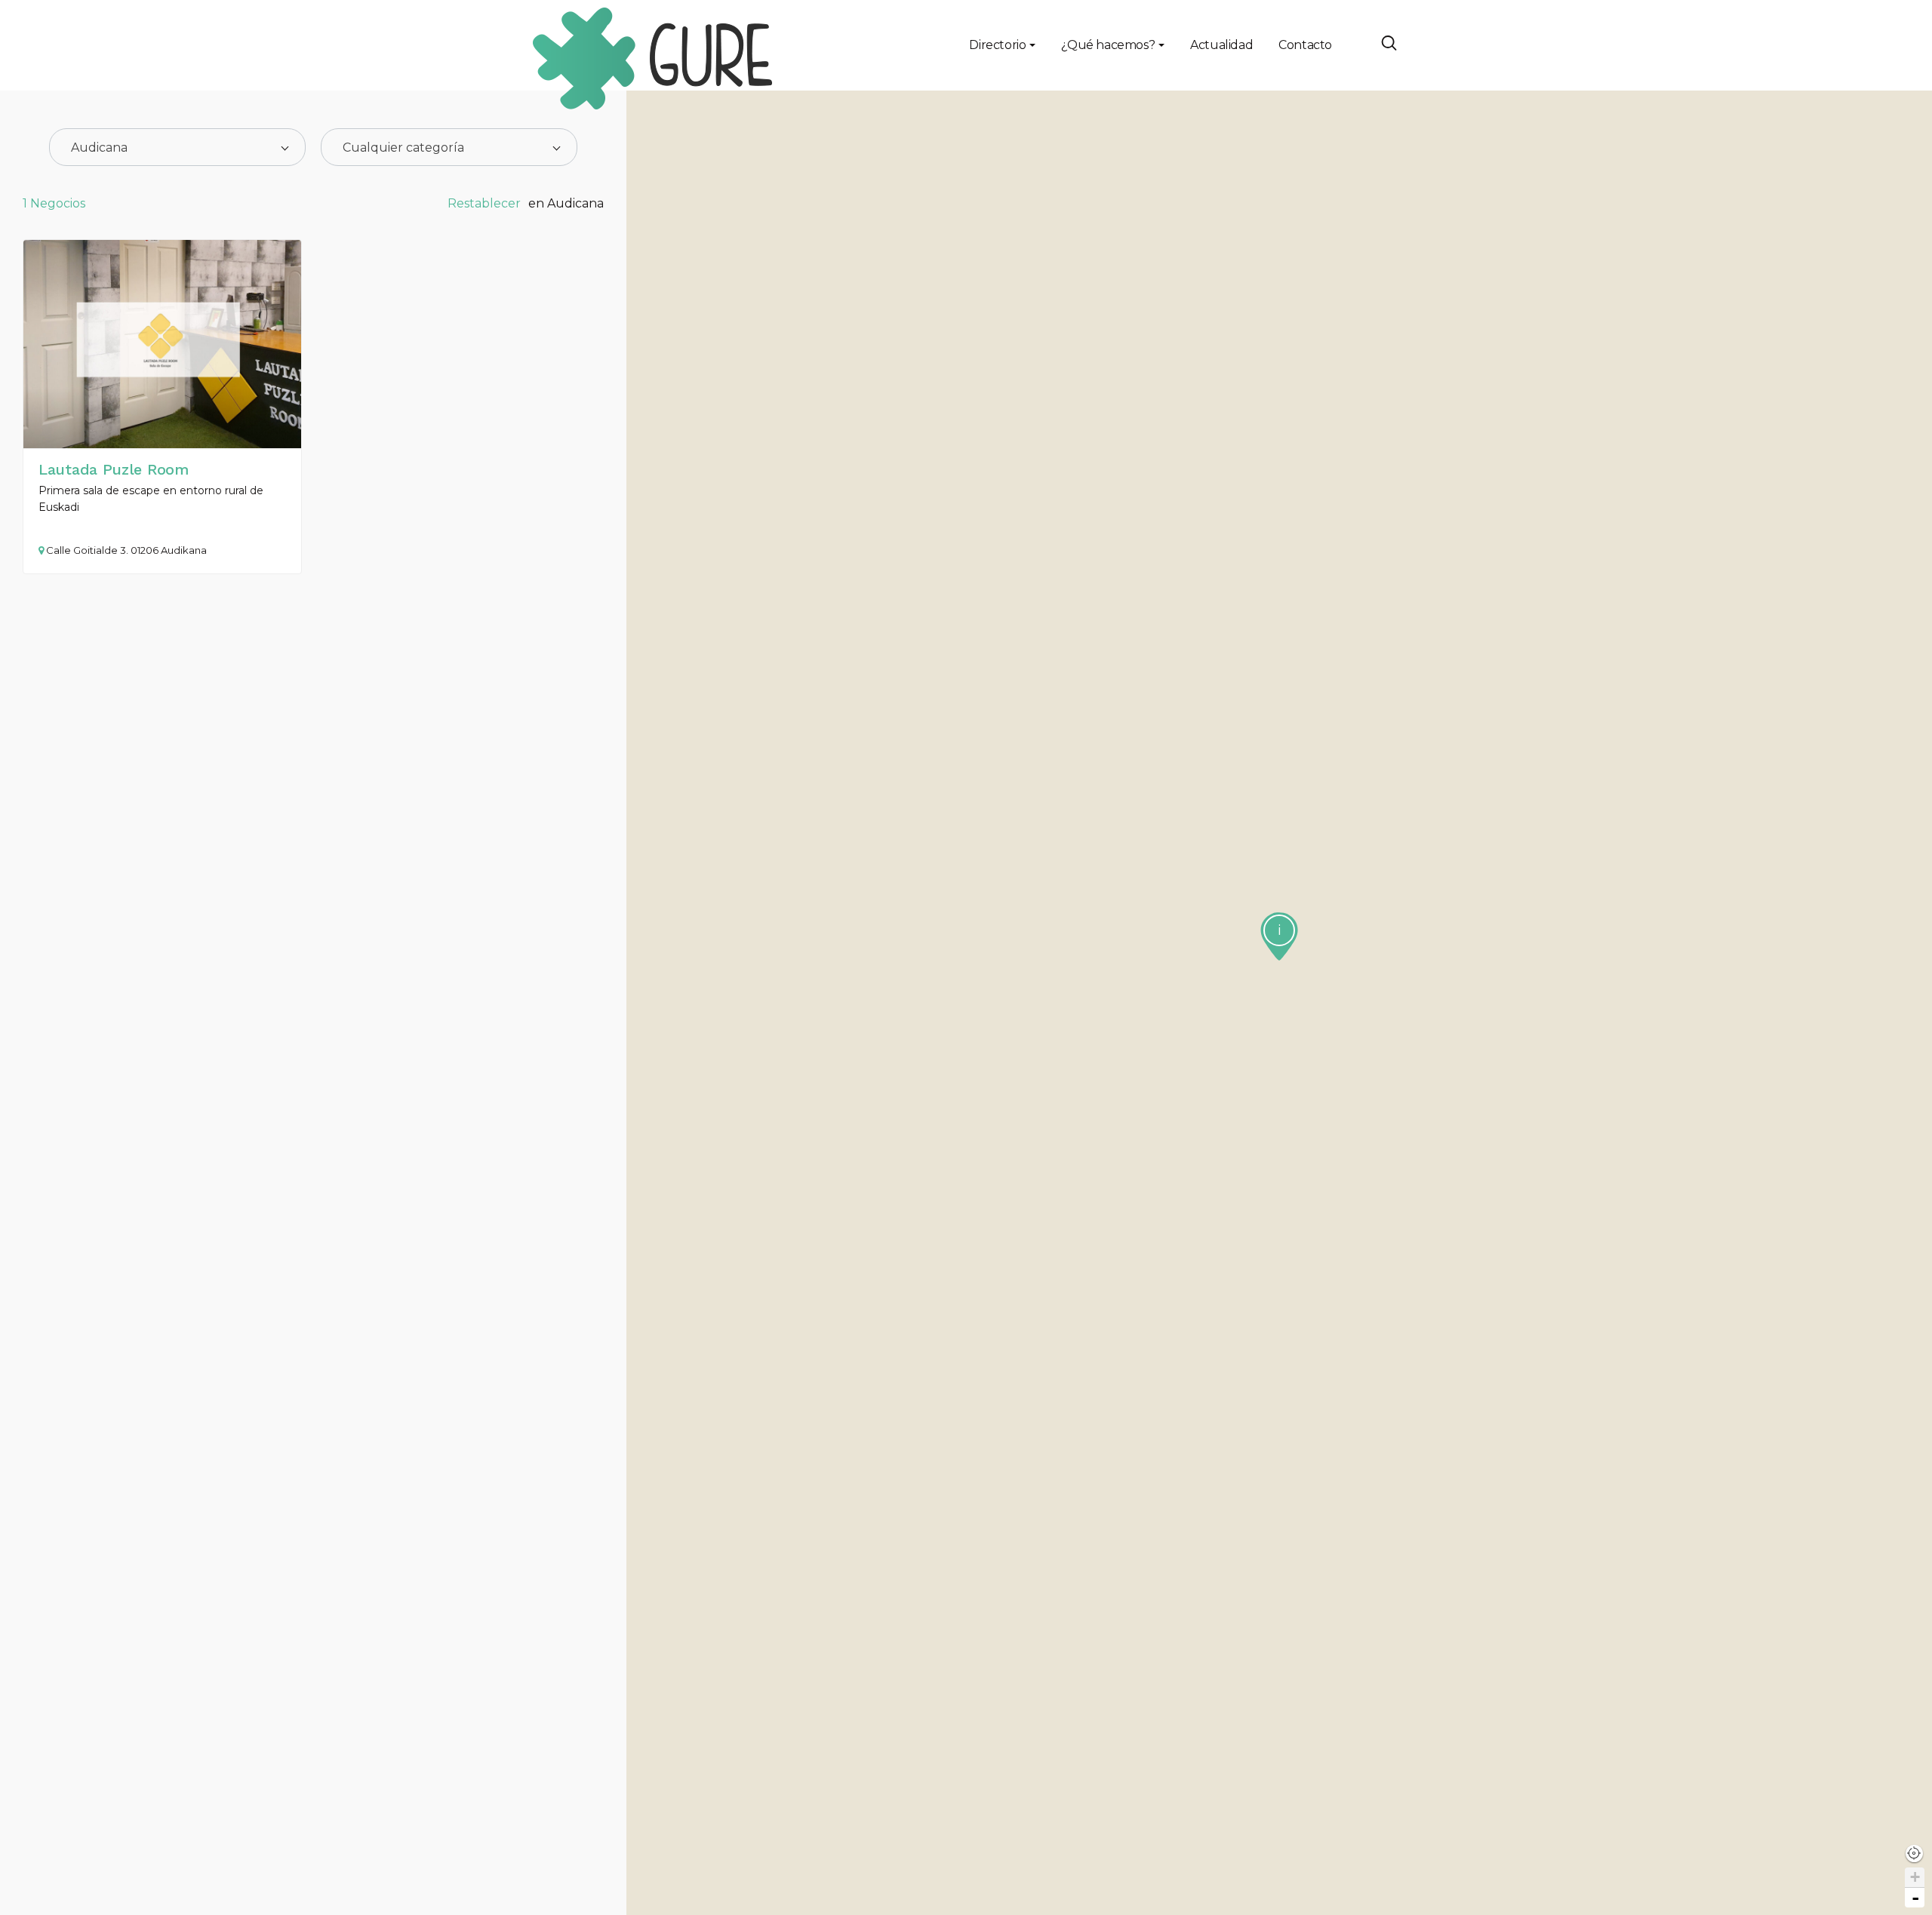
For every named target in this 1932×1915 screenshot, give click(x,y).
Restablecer (484, 203)
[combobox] (177, 147)
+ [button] (1915, 1877)
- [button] (1915, 1898)
